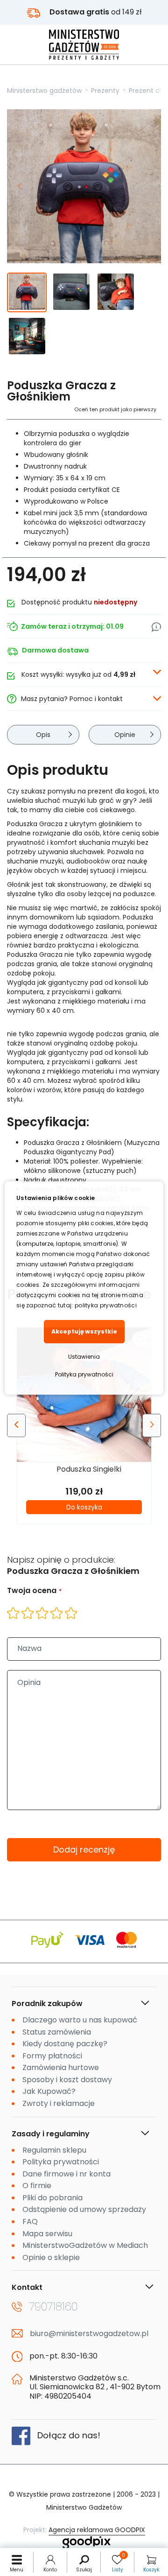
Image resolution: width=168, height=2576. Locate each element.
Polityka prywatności (84, 1374)
